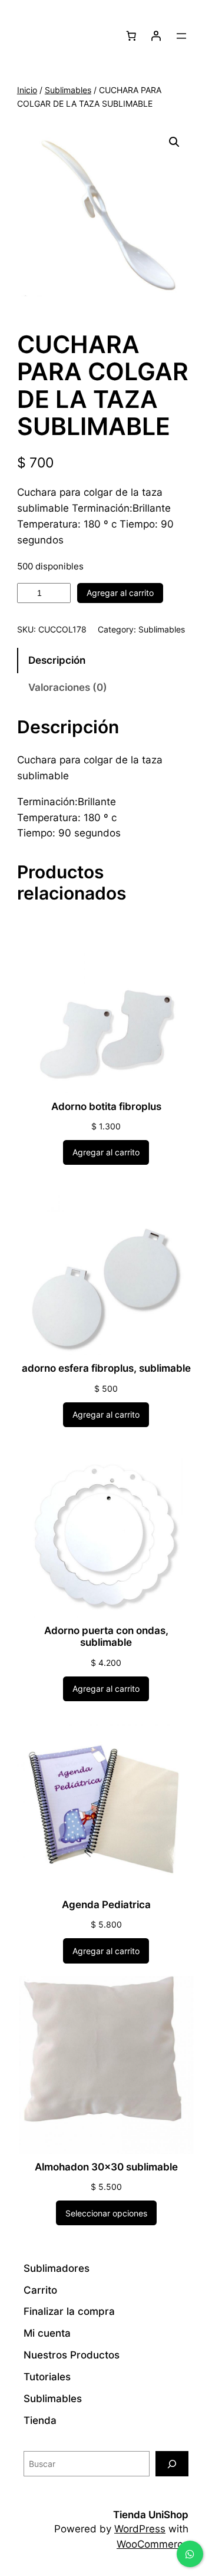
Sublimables (68, 90)
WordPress (140, 2529)
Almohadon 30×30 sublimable (106, 2167)
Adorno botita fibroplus (106, 1106)
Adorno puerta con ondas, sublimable (106, 1636)
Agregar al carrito (120, 593)
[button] (174, 142)
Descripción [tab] (57, 660)
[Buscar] (172, 2464)
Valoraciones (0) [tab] (68, 687)
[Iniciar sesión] (156, 36)
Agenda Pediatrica (106, 1905)
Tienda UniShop (151, 2515)
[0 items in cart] (131, 36)
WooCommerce (153, 2544)
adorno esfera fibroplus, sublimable (106, 1368)
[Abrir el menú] (181, 36)
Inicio (27, 90)
